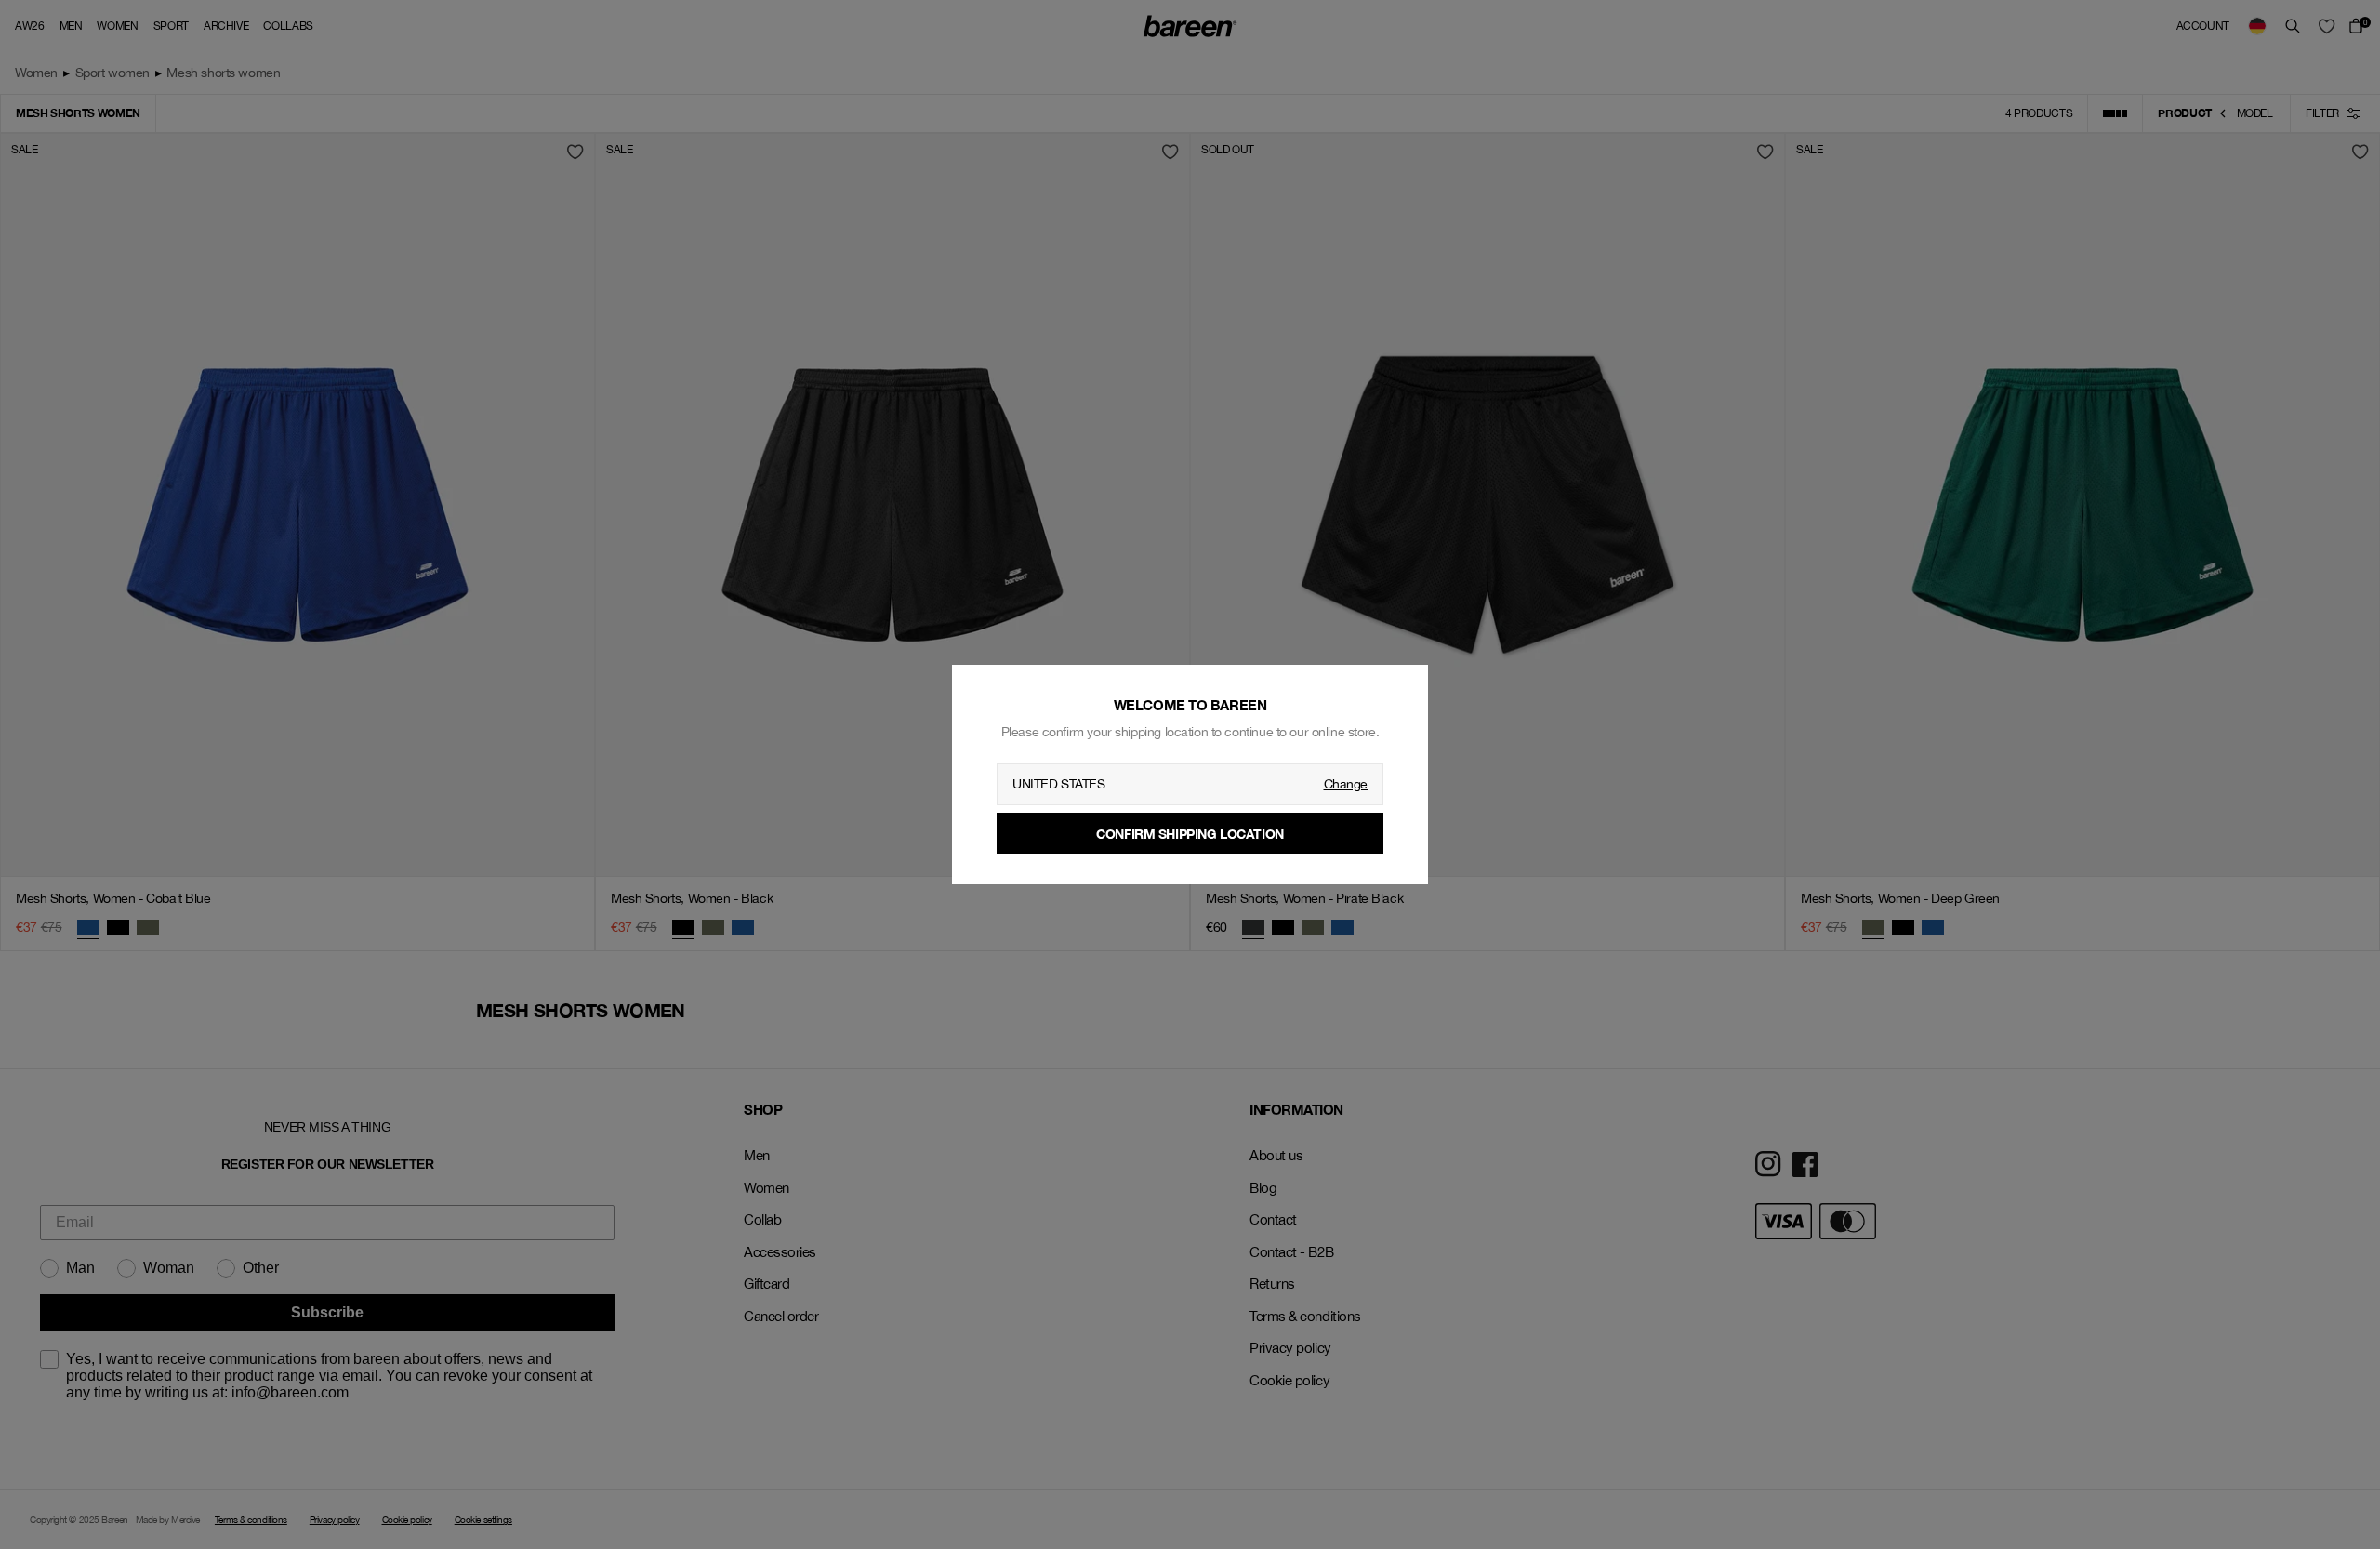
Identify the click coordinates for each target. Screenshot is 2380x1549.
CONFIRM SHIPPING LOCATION (1190, 834)
